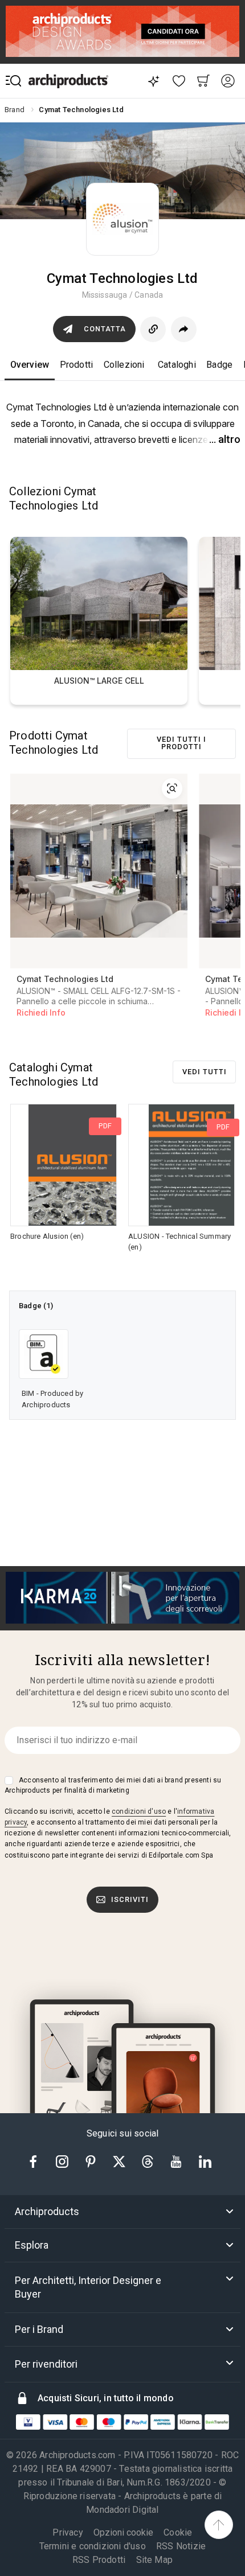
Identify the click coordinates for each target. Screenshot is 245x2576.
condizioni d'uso (139, 1811)
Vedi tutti (205, 1072)
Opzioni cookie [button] (123, 2533)
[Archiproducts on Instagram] (63, 2161)
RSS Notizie (181, 2546)
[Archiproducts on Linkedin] (205, 2161)
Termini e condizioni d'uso (93, 2546)
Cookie (178, 2532)
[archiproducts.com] (68, 81)
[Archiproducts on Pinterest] (92, 2161)
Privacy (68, 2532)
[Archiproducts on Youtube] (177, 2161)
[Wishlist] (179, 81)
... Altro (225, 439)
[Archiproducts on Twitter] (120, 2161)
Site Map (155, 2560)
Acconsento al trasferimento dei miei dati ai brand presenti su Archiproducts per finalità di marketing (113, 1785)
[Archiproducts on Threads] (149, 2161)
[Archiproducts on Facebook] (38, 2161)
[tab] (122, 2212)
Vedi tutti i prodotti (181, 743)
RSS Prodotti (99, 2560)
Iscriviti (130, 1899)
